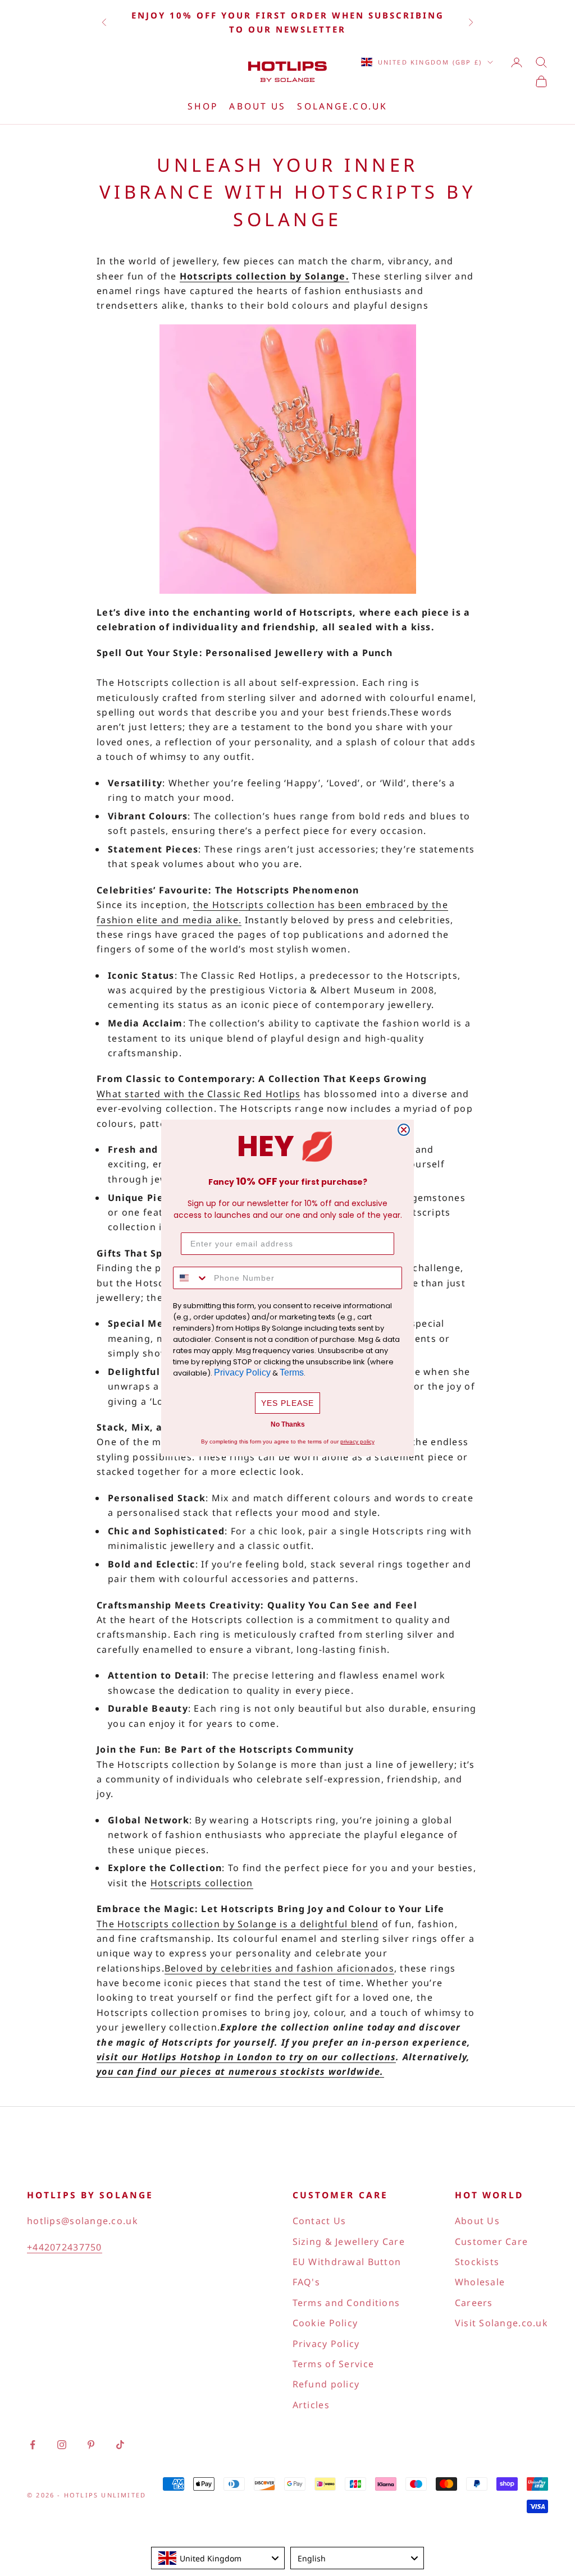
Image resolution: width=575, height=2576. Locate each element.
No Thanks (288, 1424)
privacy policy (357, 1441)
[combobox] (191, 1278)
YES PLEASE (287, 1403)
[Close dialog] (404, 1130)
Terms (292, 1372)
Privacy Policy (242, 1372)
